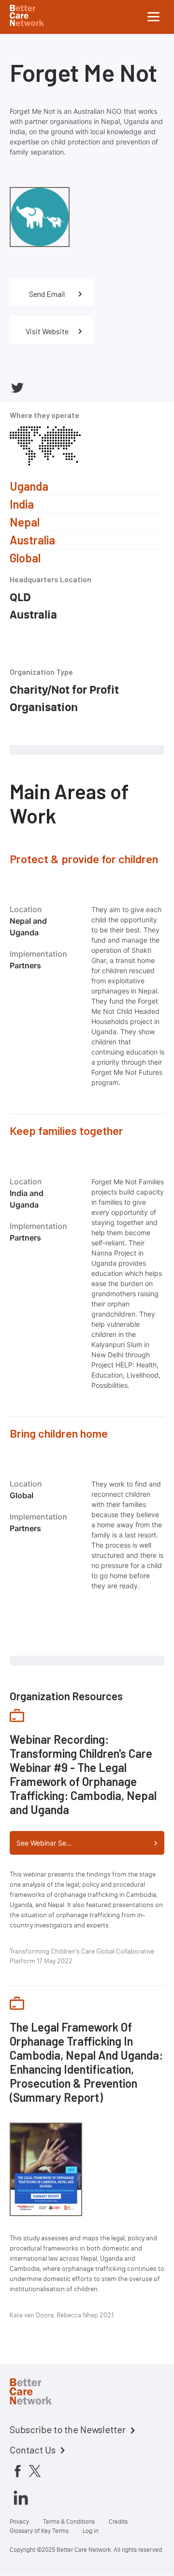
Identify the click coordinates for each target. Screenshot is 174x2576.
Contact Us (33, 2450)
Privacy (19, 2522)
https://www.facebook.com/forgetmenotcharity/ (33, 388)
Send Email (47, 294)
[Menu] (154, 17)
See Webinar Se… (44, 1843)
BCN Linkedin (21, 2498)
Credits (118, 2522)
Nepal (25, 522)
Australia (32, 540)
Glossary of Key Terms (39, 2531)
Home (39, 2393)
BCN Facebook (17, 2471)
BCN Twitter (35, 2471)
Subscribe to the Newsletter (68, 2429)
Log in (91, 2531)
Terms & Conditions (69, 2522)
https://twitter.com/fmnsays (17, 388)
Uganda (29, 486)
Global (25, 558)
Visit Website (47, 331)
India (22, 504)
